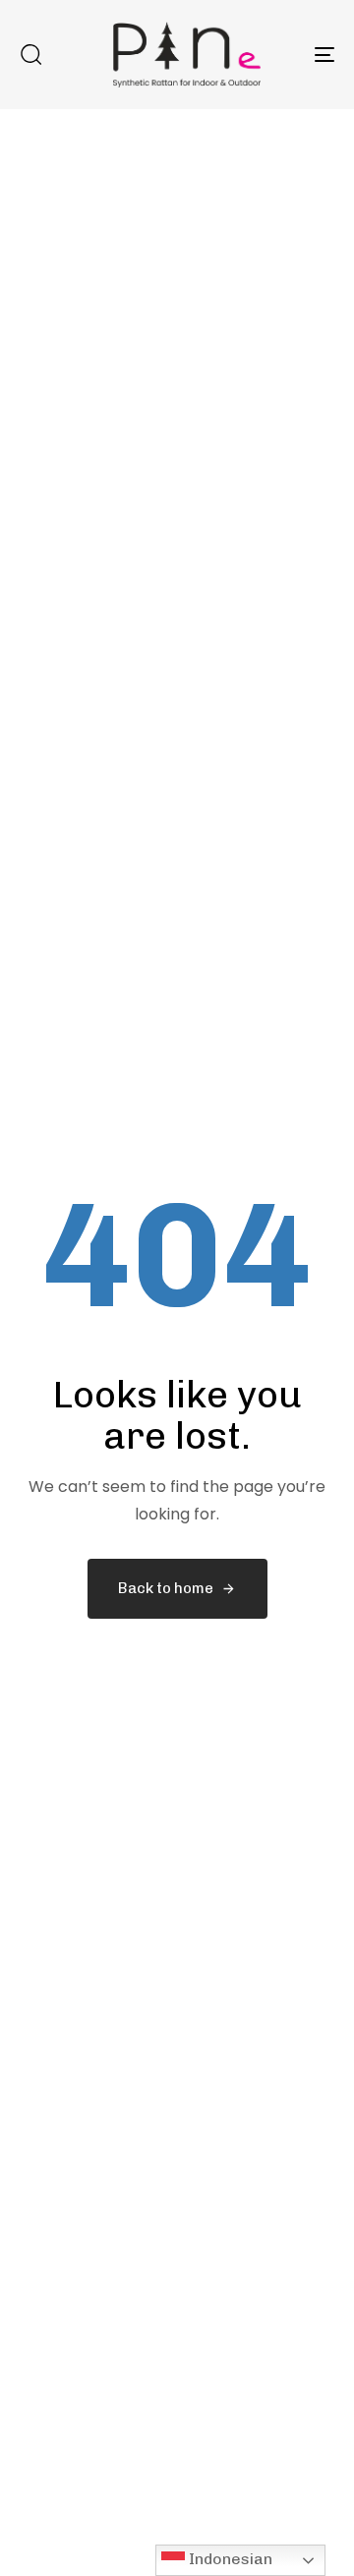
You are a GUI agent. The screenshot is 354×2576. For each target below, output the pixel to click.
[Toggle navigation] (282, 55)
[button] (30, 54)
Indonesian (229, 2559)
